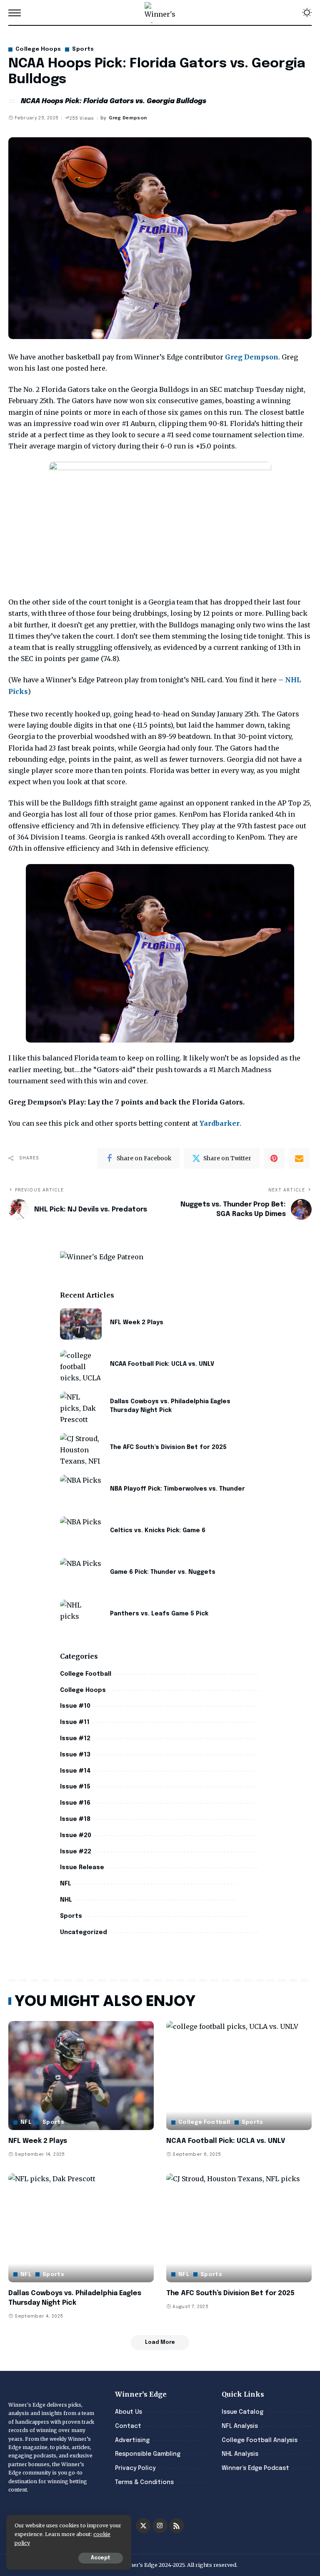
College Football (86, 1674)
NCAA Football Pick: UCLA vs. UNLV (163, 1364)
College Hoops (38, 49)
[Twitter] (143, 2526)
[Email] (299, 1158)
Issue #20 (76, 1835)
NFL (66, 1884)
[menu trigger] (17, 12)
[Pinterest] (274, 1158)
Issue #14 (75, 1771)
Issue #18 (75, 1819)
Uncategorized (84, 1932)
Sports (83, 49)
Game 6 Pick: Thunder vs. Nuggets (163, 1572)
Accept (101, 2558)
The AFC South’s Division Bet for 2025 (168, 1447)
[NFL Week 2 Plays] (81, 1324)
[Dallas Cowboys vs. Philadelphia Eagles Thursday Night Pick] (81, 1407)
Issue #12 (75, 1739)
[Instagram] (160, 2526)
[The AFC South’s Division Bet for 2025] (81, 1449)
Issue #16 (75, 1803)
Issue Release (82, 1868)
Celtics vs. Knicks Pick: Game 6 (158, 1531)
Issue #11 (75, 1722)
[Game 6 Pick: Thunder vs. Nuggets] (81, 1574)
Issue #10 (75, 1706)
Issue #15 (75, 1787)
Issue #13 (75, 1755)
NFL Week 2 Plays (137, 1323)
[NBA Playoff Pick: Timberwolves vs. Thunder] (81, 1490)
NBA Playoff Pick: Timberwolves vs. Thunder (177, 1489)
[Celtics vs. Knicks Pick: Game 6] (81, 1532)
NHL (66, 1900)
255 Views (82, 119)
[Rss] (177, 2526)
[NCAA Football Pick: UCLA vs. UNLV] (81, 1366)
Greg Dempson (128, 118)
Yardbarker (220, 1123)
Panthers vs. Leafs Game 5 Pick (159, 1614)
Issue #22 (76, 1852)
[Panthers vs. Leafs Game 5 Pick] (81, 1615)
